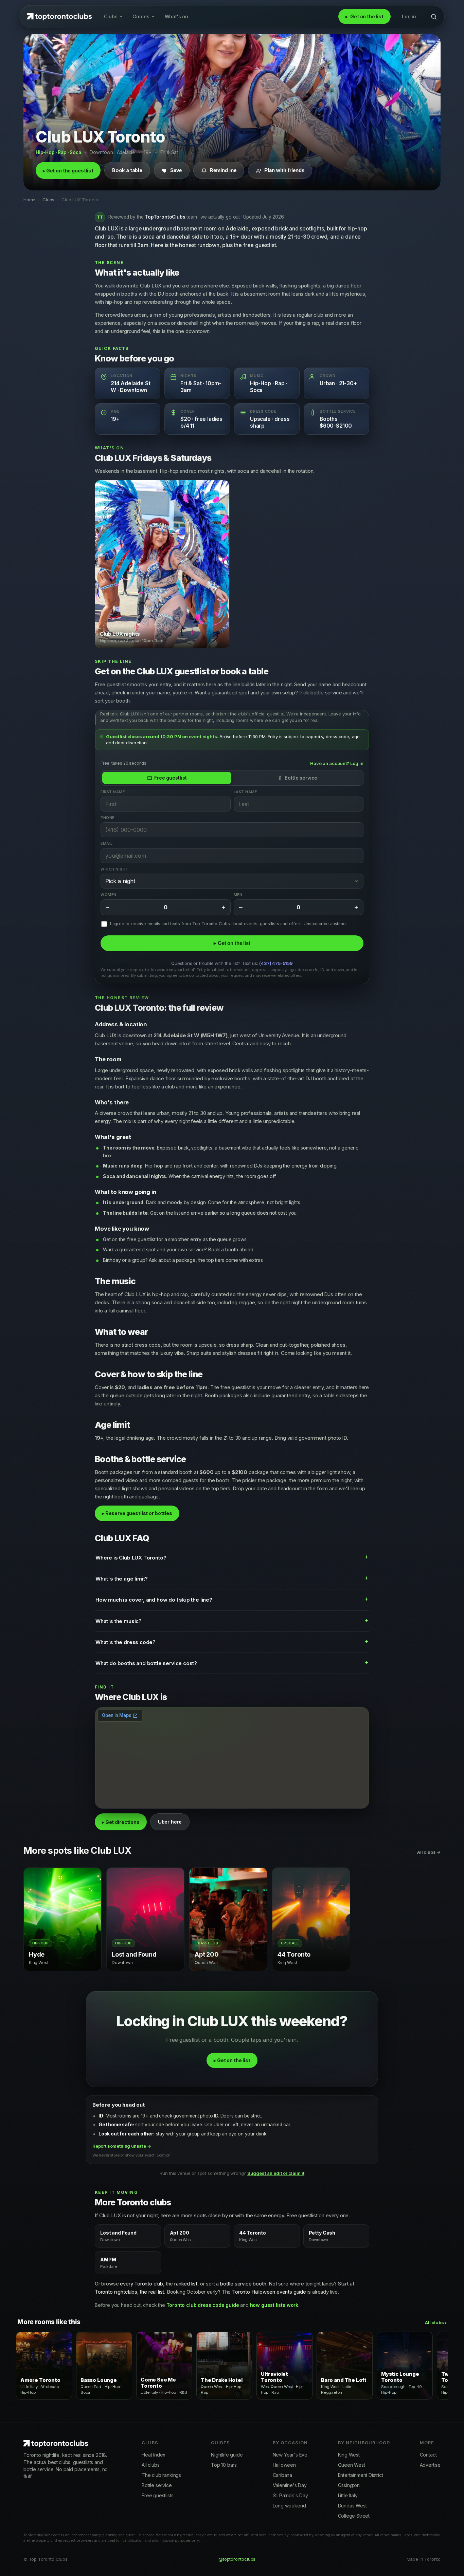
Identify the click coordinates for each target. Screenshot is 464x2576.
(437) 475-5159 (276, 964)
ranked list (186, 2284)
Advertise (430, 2465)
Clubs (111, 16)
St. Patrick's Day (290, 2495)
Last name (245, 792)
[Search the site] (434, 17)
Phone (108, 818)
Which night (114, 869)
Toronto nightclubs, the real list (129, 2292)
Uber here (170, 1822)
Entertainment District (361, 2475)
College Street (354, 2516)
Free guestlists (157, 2495)
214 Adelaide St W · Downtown (130, 387)
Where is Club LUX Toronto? (131, 1558)
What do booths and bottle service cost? (146, 1663)
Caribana (283, 2475)
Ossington (349, 2485)
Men (238, 895)
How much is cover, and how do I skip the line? (154, 1600)
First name (113, 792)
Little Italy (348, 2495)
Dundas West (352, 2506)
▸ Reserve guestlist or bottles (137, 1513)
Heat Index (154, 2455)
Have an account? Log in (337, 764)
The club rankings (161, 2475)
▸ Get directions (121, 1822)
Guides (141, 16)
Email (107, 844)
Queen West (352, 2465)
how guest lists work (274, 2305)
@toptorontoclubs (237, 2559)
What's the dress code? (126, 1642)
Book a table (127, 170)
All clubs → (429, 1852)
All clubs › (436, 2322)
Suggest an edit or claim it (276, 2173)
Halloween (284, 2465)
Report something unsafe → (122, 2146)
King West (349, 2455)
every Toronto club (141, 2284)
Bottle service (301, 778)
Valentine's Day (290, 2485)
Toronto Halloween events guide (269, 2292)
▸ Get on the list (232, 943)
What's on (176, 16)
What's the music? (119, 1621)
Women (109, 895)
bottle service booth (243, 2284)
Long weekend (289, 2506)
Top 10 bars (224, 2465)
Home (29, 200)
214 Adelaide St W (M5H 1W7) (191, 1035)
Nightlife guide (227, 2455)
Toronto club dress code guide (203, 2305)
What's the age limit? (122, 1579)
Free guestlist (171, 778)
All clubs (150, 2465)
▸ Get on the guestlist (68, 171)
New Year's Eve (290, 2455)
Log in (409, 16)
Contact (428, 2455)
